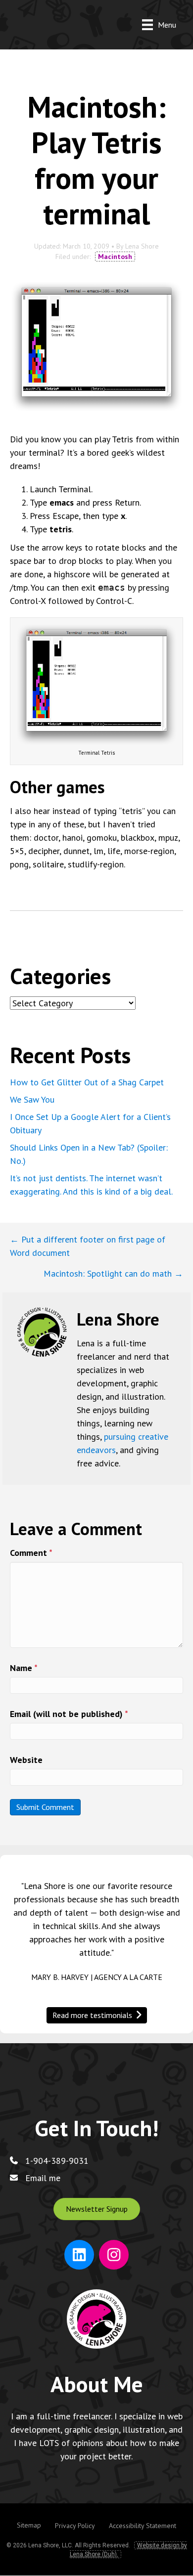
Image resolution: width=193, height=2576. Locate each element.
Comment (31, 1553)
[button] (97, 2209)
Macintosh (115, 257)
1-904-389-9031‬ (57, 2161)
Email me (43, 2178)
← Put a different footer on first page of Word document (88, 1246)
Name (24, 1668)
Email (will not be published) (69, 1714)
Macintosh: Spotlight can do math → (113, 1273)
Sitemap (29, 2525)
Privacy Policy (75, 2526)
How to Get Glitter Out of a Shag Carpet (87, 1082)
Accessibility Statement (143, 2526)
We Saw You (32, 1099)
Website (26, 1760)
